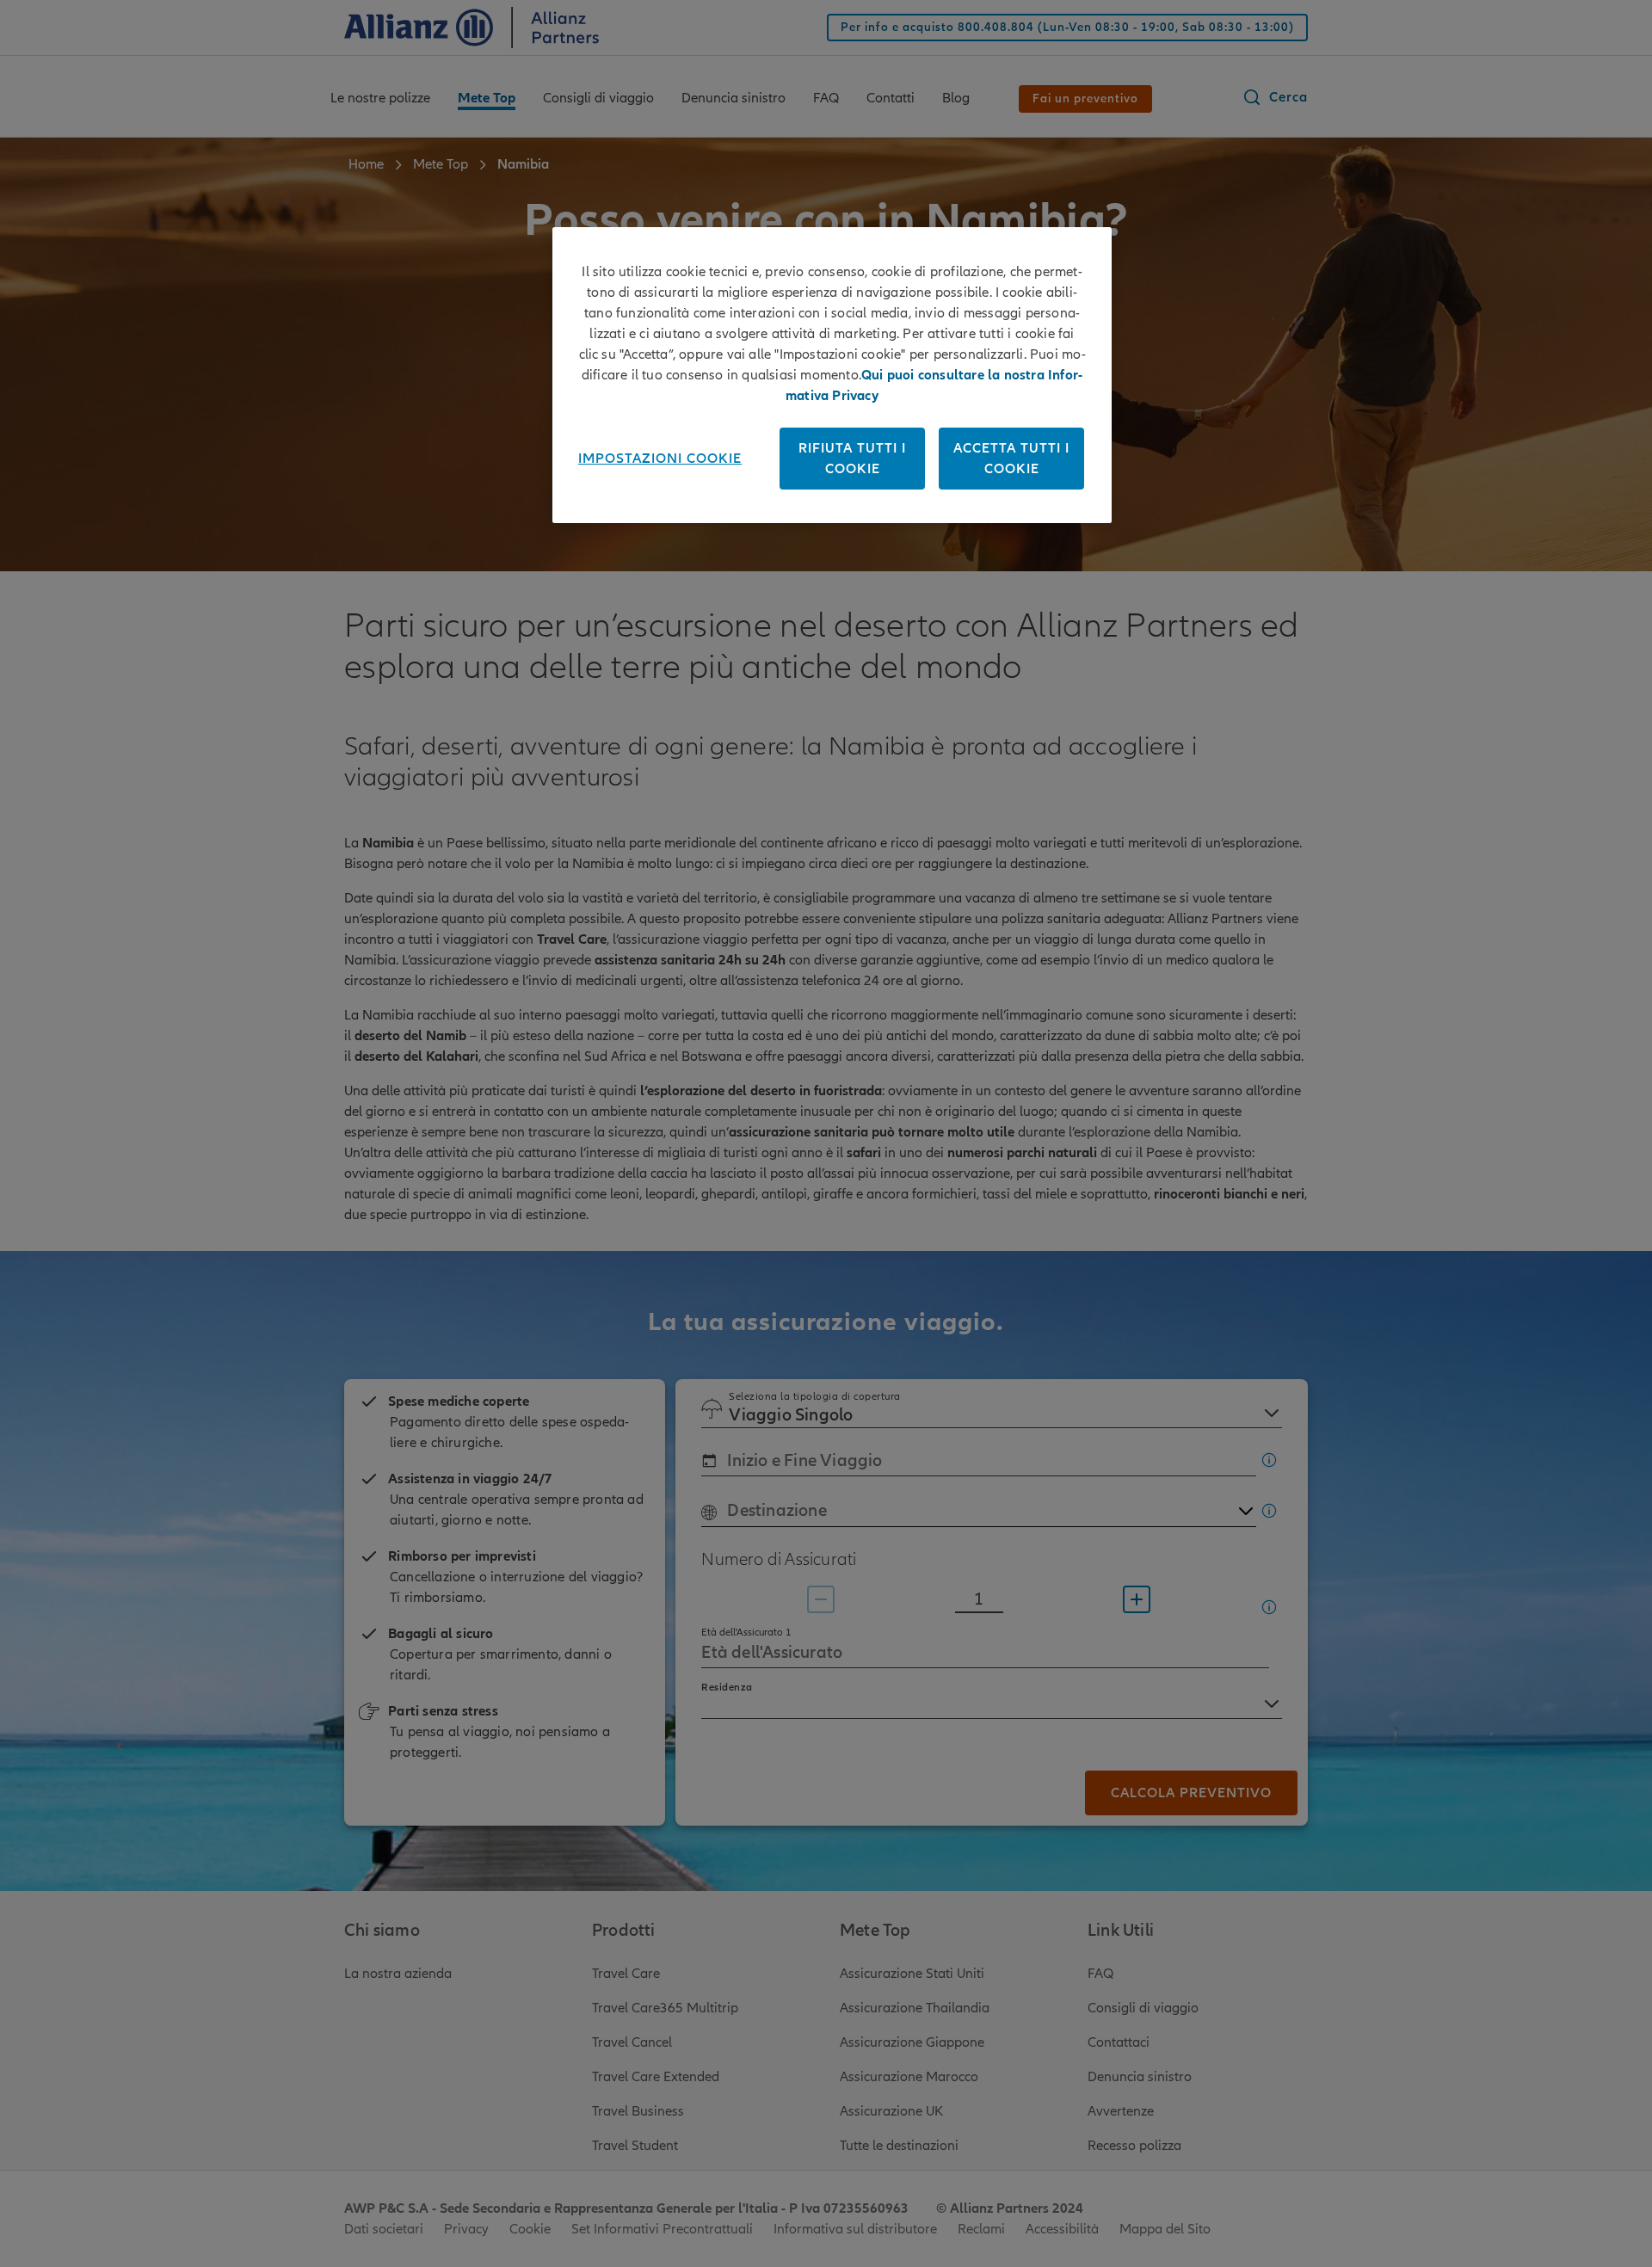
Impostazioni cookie (660, 459)
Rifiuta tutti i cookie (852, 459)
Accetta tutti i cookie (1011, 459)
